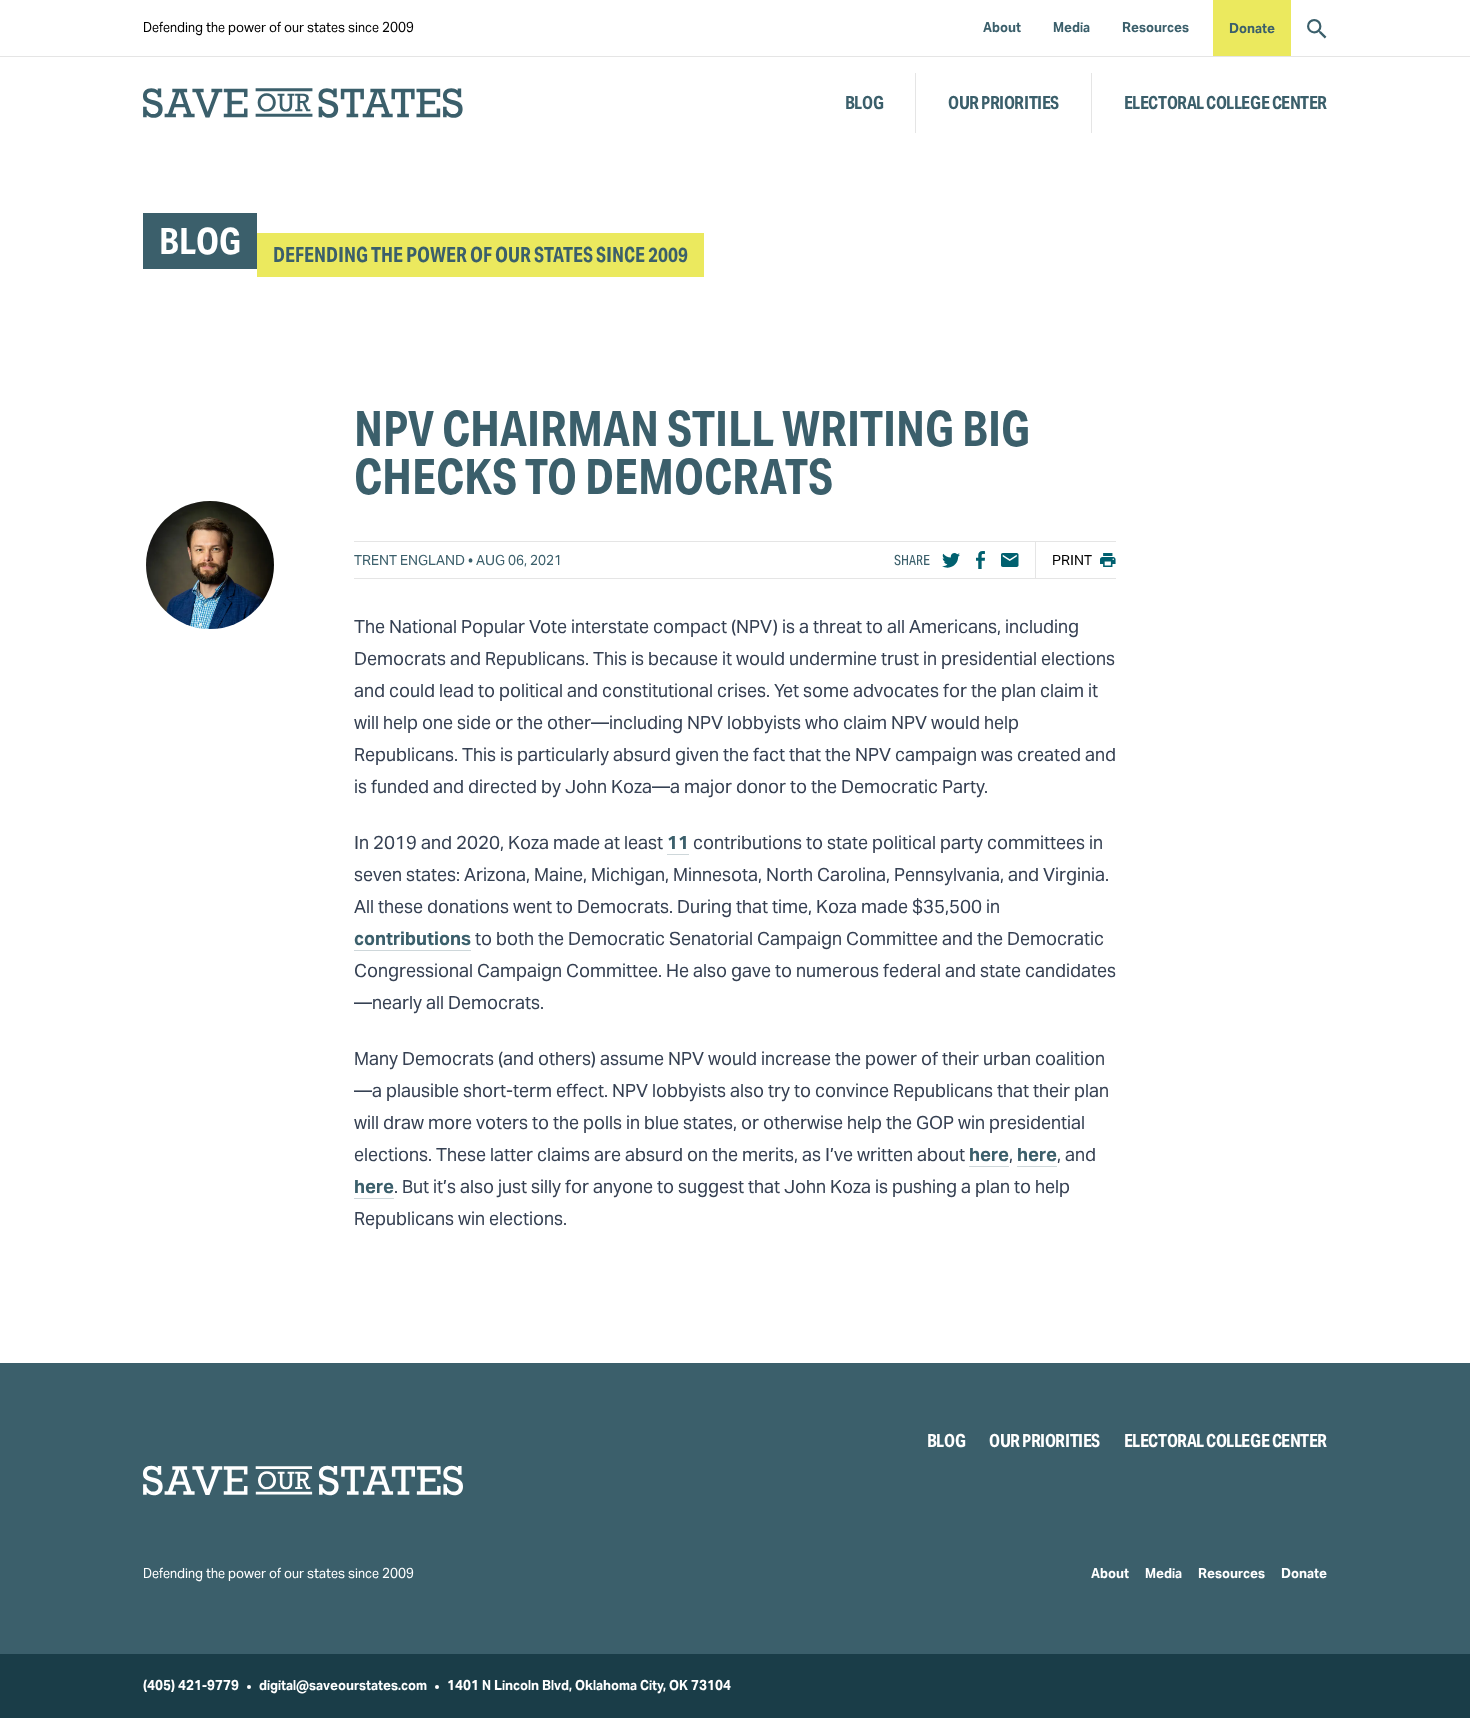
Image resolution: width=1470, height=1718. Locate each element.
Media (1163, 1573)
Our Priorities (1003, 102)
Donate (1252, 28)
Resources (1231, 1573)
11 (678, 842)
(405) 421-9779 (191, 1685)
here (989, 1154)
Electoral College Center (1225, 102)
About (1110, 1573)
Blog (864, 102)
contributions (412, 938)
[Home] (303, 1480)
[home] (303, 103)
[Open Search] (1317, 28)
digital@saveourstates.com (343, 1685)
